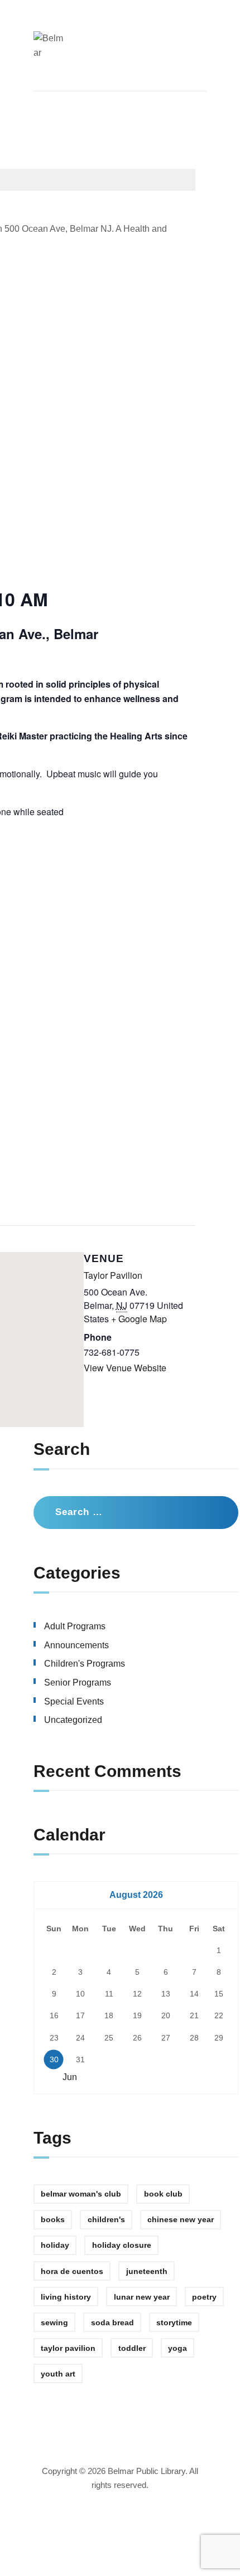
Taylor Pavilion (113, 1275)
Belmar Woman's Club (81, 2194)
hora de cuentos (72, 2271)
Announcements (76, 1645)
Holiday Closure (122, 2245)
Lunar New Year (142, 2297)
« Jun (66, 2077)
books (53, 2219)
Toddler (132, 2348)
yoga (177, 2348)
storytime (174, 2322)
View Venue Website (125, 1368)
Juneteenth (147, 2271)
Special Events (74, 1701)
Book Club (163, 2194)
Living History (66, 2297)
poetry (204, 2297)
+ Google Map (139, 1319)
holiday (55, 2245)
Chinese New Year (181, 2219)
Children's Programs (85, 1664)
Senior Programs (78, 1683)
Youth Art (58, 2374)
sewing (54, 2322)
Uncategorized (73, 1720)
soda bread (112, 2322)
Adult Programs (75, 1626)
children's (106, 2219)
